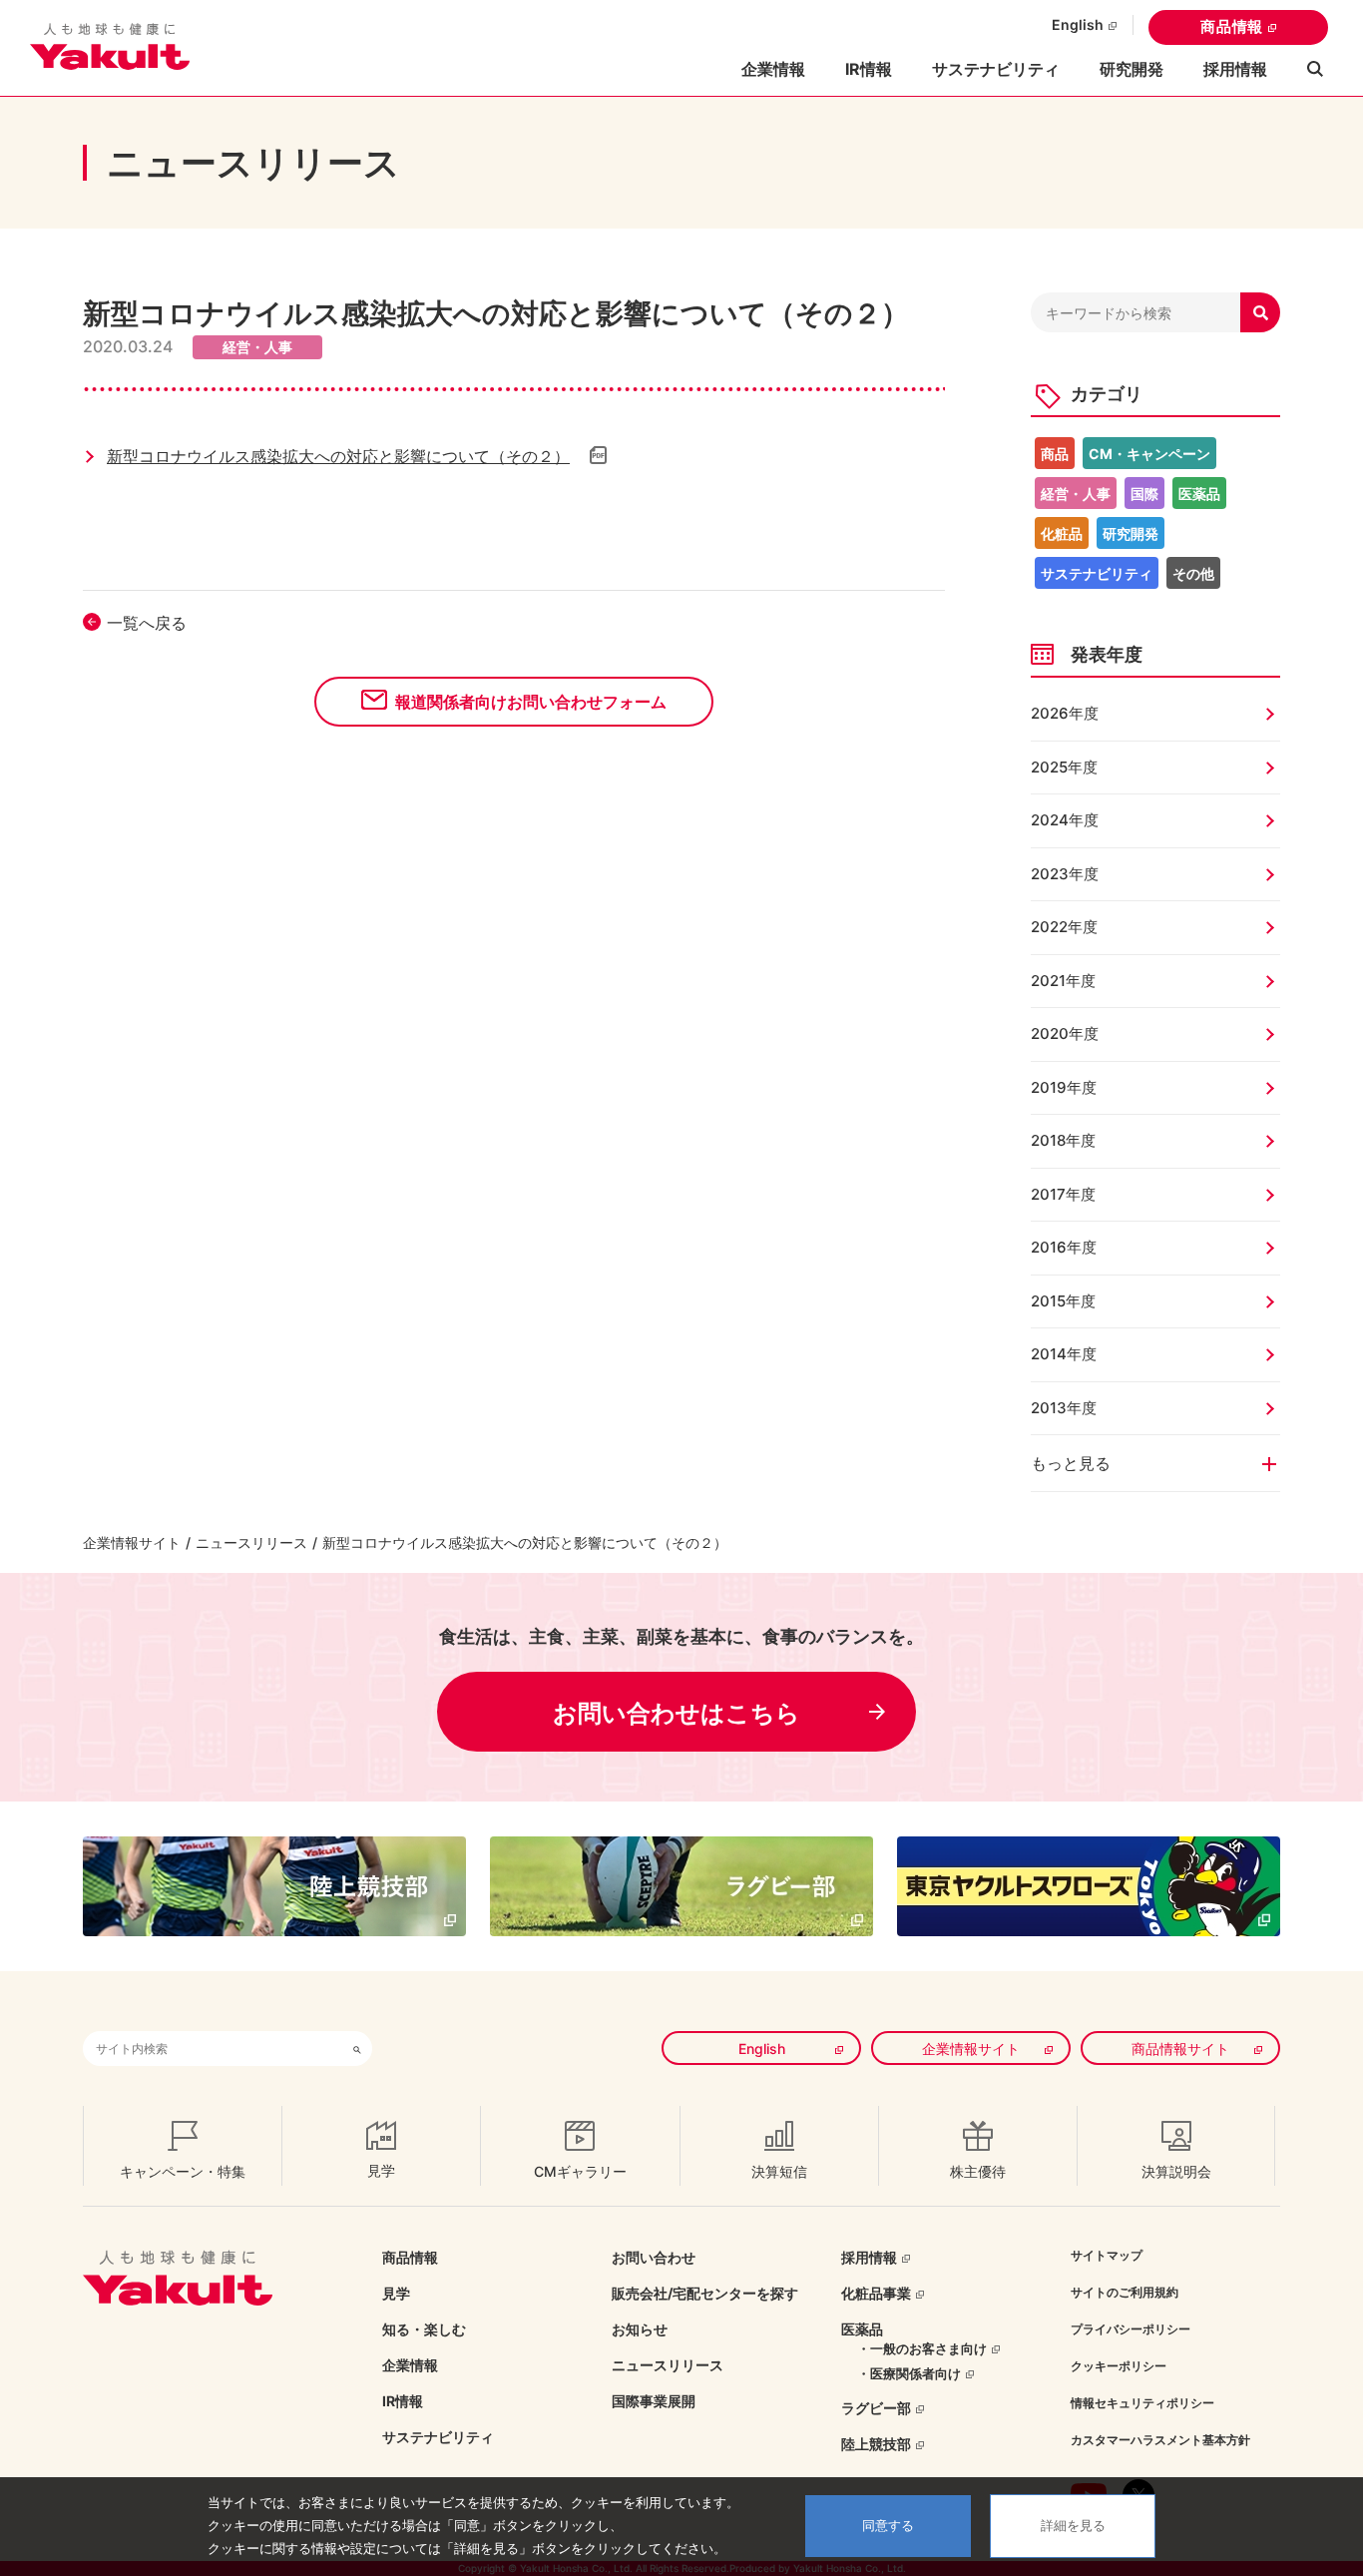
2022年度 (1064, 927)
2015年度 (1063, 1301)
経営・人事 (1076, 494)
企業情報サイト (132, 1543)
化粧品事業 (876, 2293)
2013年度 (1064, 1408)
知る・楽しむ (424, 2329)
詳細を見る (1073, 2526)
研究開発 (1132, 69)
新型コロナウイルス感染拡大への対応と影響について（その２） (338, 456)
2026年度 (1065, 713)
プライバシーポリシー (1131, 2329)
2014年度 (1064, 1354)
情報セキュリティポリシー (1142, 2403)
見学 (396, 2293)
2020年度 (1065, 1033)
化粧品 (1062, 533)
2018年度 (1063, 1140)
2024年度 (1065, 820)
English (1078, 24)
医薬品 (1199, 494)
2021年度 (1063, 981)
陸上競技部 (876, 2444)
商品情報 (1232, 26)
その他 (1193, 573)
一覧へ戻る (147, 623)
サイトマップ (1107, 2255)
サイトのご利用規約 (1125, 2292)
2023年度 (1065, 874)
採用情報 (1235, 69)
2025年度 (1064, 767)
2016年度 (1064, 1247)
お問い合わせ (654, 2257)
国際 (1144, 494)
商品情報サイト (1180, 2049)
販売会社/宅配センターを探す (705, 2293)
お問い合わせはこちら (677, 1713)
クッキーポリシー (1119, 2366)
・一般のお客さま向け (922, 2348)
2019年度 (1064, 1087)
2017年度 (1063, 1194)
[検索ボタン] (357, 2049)
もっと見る (1071, 1463)
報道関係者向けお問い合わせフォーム (531, 702)
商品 (1055, 454)
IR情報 (403, 2401)
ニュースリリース (251, 1543)
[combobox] (213, 2049)
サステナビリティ (996, 69)
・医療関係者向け (909, 2373)
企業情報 (410, 2365)
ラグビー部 (876, 2408)
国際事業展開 (654, 2401)
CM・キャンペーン (1149, 454)
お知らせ (640, 2329)
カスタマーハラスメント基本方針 (1160, 2440)
